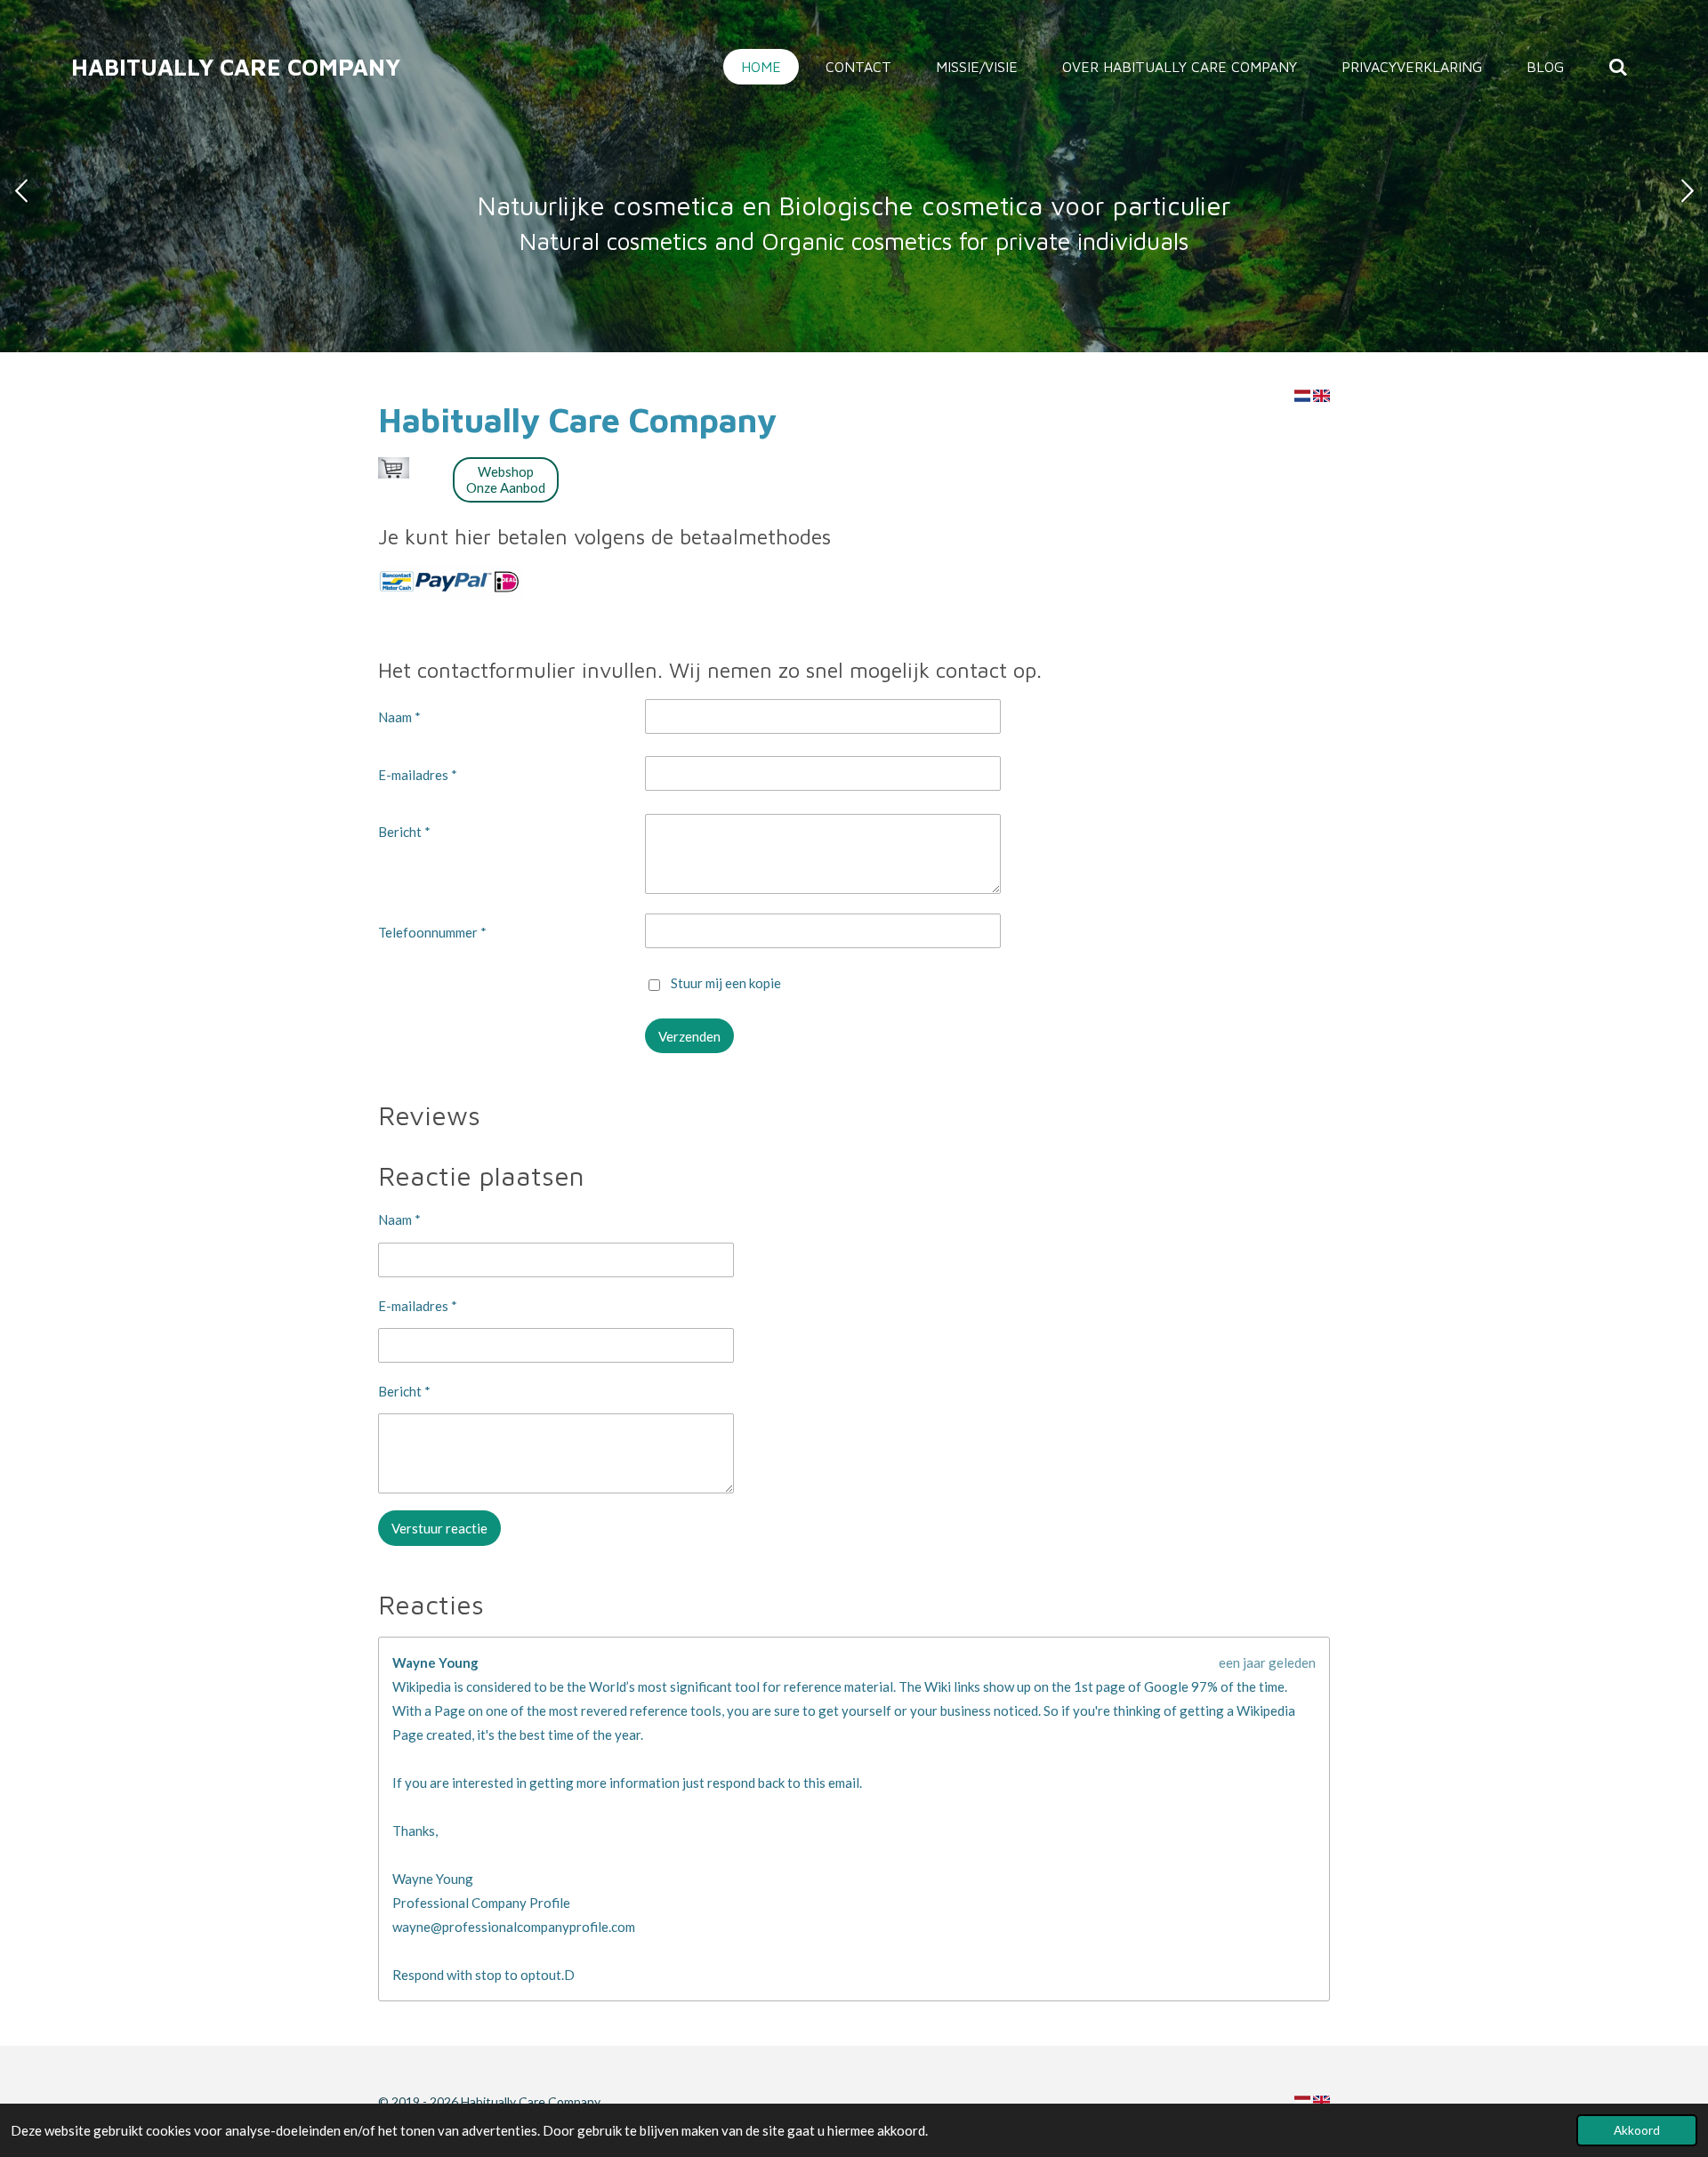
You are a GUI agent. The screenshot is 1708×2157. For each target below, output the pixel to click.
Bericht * (404, 832)
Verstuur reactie (439, 1528)
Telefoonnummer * (432, 932)
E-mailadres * (418, 775)
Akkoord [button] (1637, 2130)
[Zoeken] (1618, 67)
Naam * (399, 717)
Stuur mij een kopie (726, 983)
